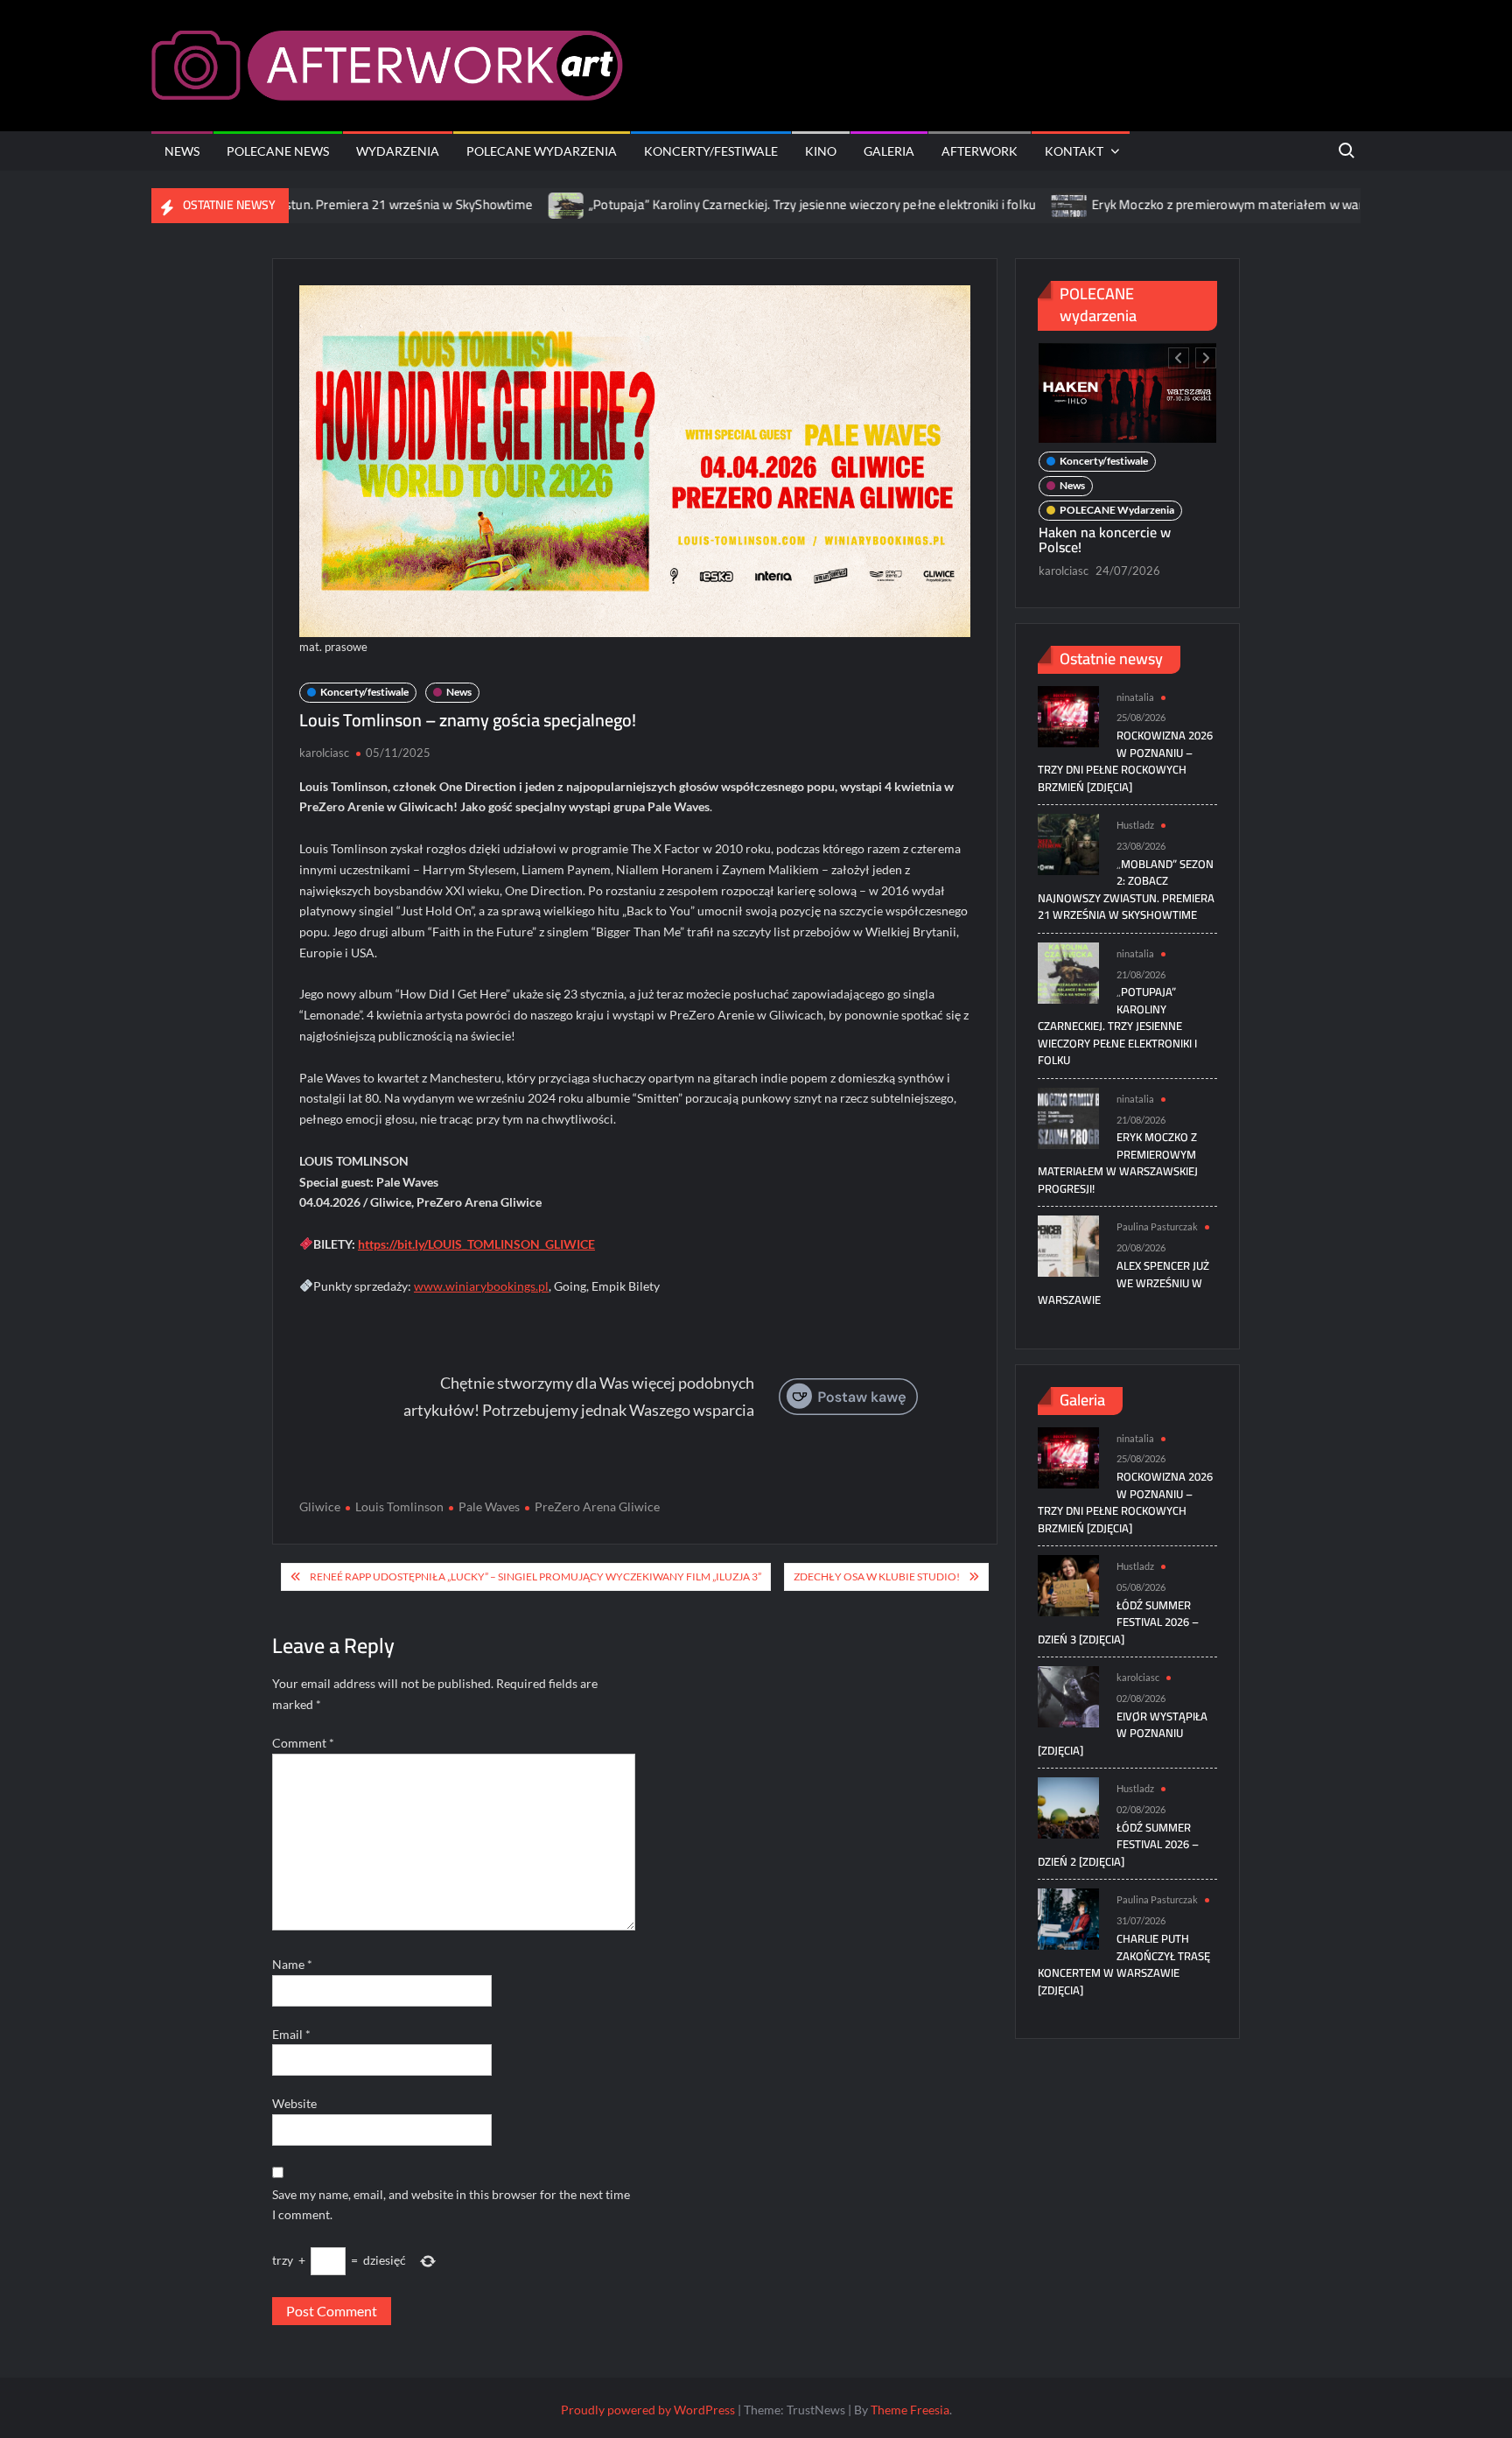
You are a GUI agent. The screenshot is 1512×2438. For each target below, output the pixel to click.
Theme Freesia (910, 2410)
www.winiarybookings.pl (481, 1286)
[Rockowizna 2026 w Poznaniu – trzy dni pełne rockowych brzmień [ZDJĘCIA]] (1068, 715)
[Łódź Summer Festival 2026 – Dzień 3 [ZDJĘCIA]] (1068, 1584)
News (182, 151)
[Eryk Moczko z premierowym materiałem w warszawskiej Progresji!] (1003, 204)
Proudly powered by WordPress (648, 2410)
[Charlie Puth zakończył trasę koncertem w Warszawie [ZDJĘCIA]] (1068, 1918)
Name (292, 1964)
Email (291, 2034)
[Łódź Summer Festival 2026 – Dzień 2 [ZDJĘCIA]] (1068, 1807)
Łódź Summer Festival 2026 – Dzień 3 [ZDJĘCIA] (1118, 1622)
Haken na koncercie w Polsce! (1105, 540)
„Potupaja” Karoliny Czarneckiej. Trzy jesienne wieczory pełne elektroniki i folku (745, 204)
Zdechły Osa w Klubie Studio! (877, 1576)
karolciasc (324, 753)
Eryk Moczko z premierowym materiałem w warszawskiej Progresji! (1216, 204)
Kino (821, 151)
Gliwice (320, 1506)
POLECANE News (278, 151)
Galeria (889, 151)
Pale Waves (489, 1506)
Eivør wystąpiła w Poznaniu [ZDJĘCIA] (1123, 1733)
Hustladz (1135, 825)
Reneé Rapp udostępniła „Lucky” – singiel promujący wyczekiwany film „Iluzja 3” (535, 1576)
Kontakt (1074, 151)
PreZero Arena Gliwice (597, 1506)
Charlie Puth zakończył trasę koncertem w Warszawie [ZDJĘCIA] (1124, 1964)
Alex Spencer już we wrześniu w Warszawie (1123, 1282)
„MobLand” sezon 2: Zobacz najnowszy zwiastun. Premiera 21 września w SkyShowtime (1126, 890)
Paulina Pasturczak (1157, 1226)
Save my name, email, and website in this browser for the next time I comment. (451, 2205)
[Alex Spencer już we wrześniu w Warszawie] (1068, 1245)
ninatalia (1135, 697)
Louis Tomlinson (399, 1506)
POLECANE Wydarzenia (542, 151)
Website (294, 2103)
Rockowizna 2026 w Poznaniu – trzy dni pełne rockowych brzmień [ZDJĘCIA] (1125, 761)
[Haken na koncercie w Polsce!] (1127, 393)
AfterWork (980, 151)
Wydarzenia (398, 151)
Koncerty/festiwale (711, 151)
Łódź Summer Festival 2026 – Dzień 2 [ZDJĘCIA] (1118, 1844)
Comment (303, 1743)
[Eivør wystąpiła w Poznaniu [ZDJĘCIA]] (1068, 1695)
